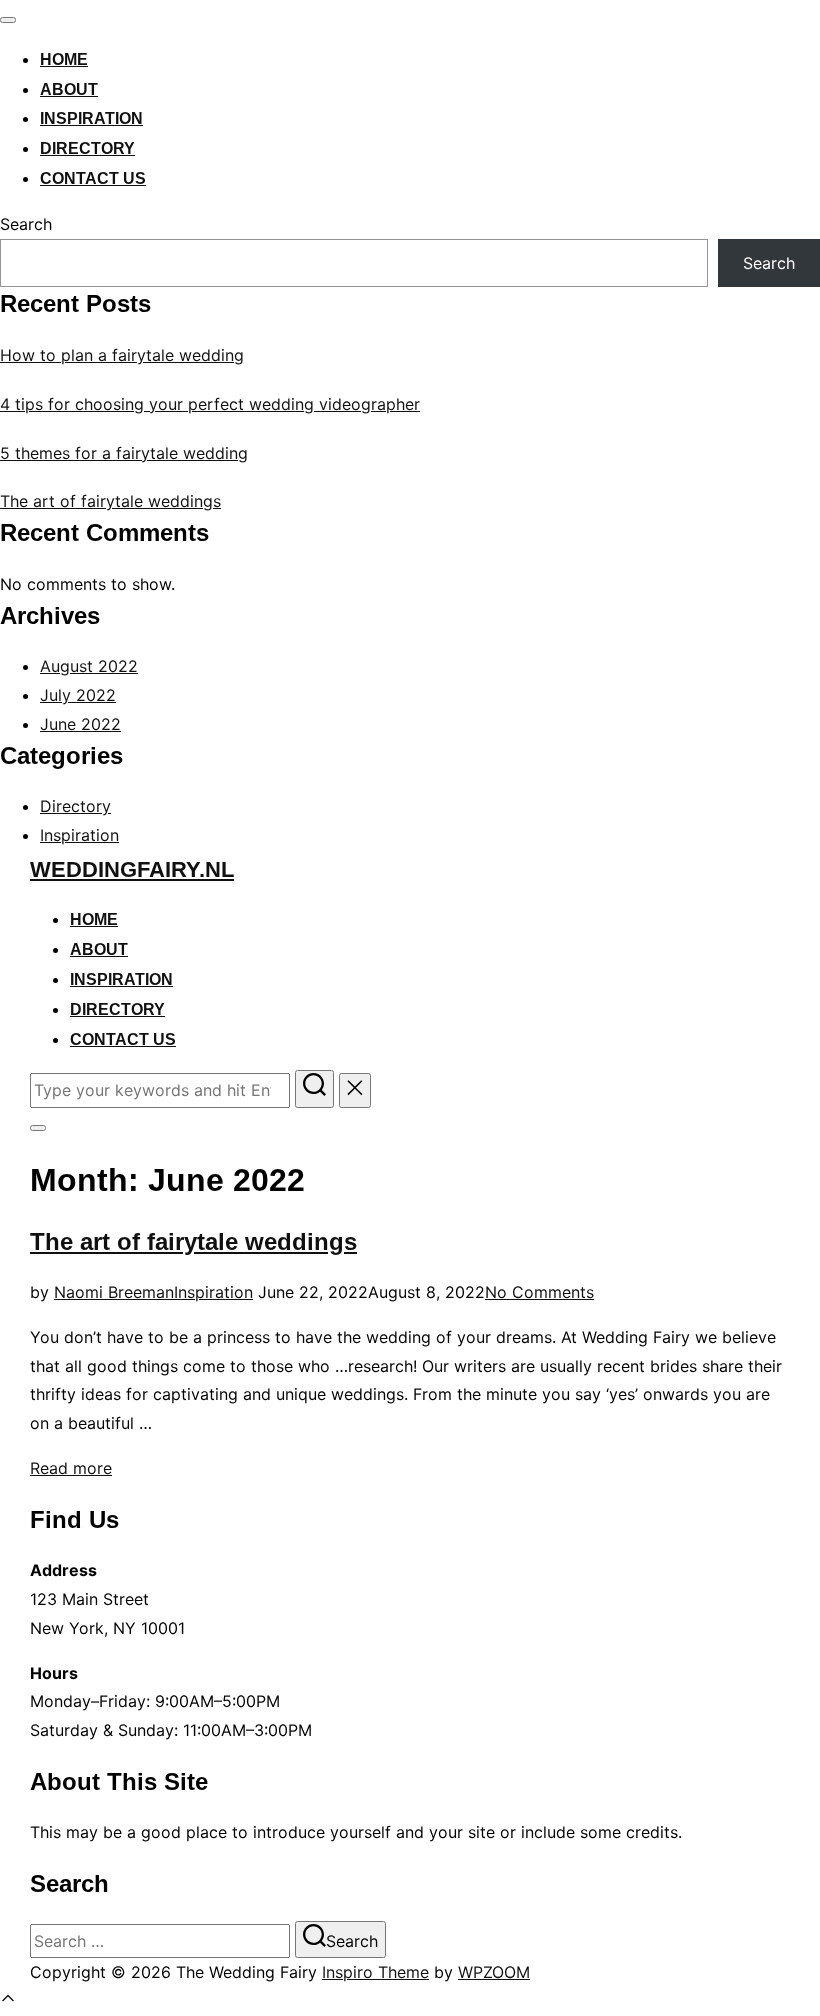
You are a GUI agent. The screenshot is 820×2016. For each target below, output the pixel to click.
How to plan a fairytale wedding (122, 355)
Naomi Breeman (114, 1292)
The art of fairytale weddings (110, 501)
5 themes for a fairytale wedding (124, 453)
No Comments (539, 1292)
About (69, 89)
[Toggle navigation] (8, 20)
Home (64, 59)
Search (26, 224)
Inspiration (91, 118)
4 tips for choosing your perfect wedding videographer (210, 404)
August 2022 (89, 666)
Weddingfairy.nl (132, 869)
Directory (87, 148)
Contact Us (93, 178)
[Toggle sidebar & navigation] (38, 1128)
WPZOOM (494, 1972)
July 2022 (78, 695)
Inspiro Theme (375, 1972)
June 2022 (80, 724)
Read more (71, 1468)
